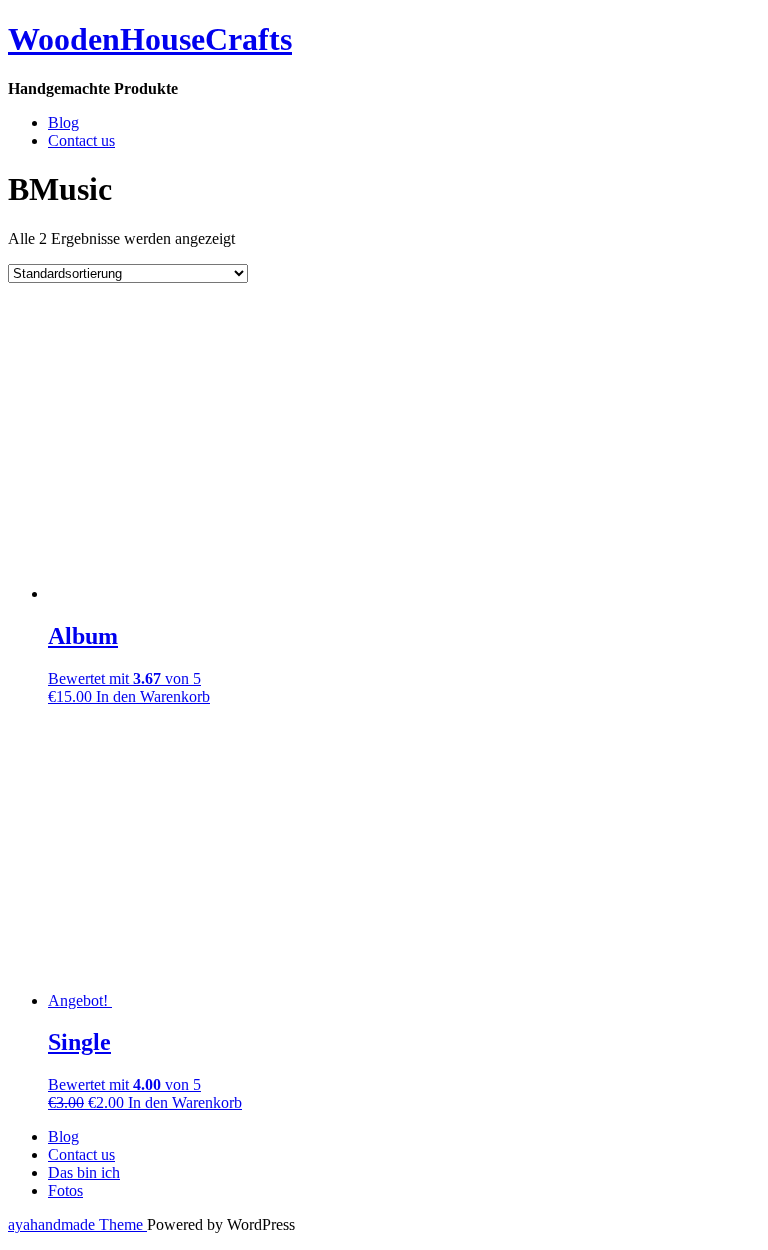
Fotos (65, 1190)
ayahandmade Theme (77, 1224)
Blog (63, 122)
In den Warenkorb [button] (153, 696)
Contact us (81, 140)
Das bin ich (84, 1172)
